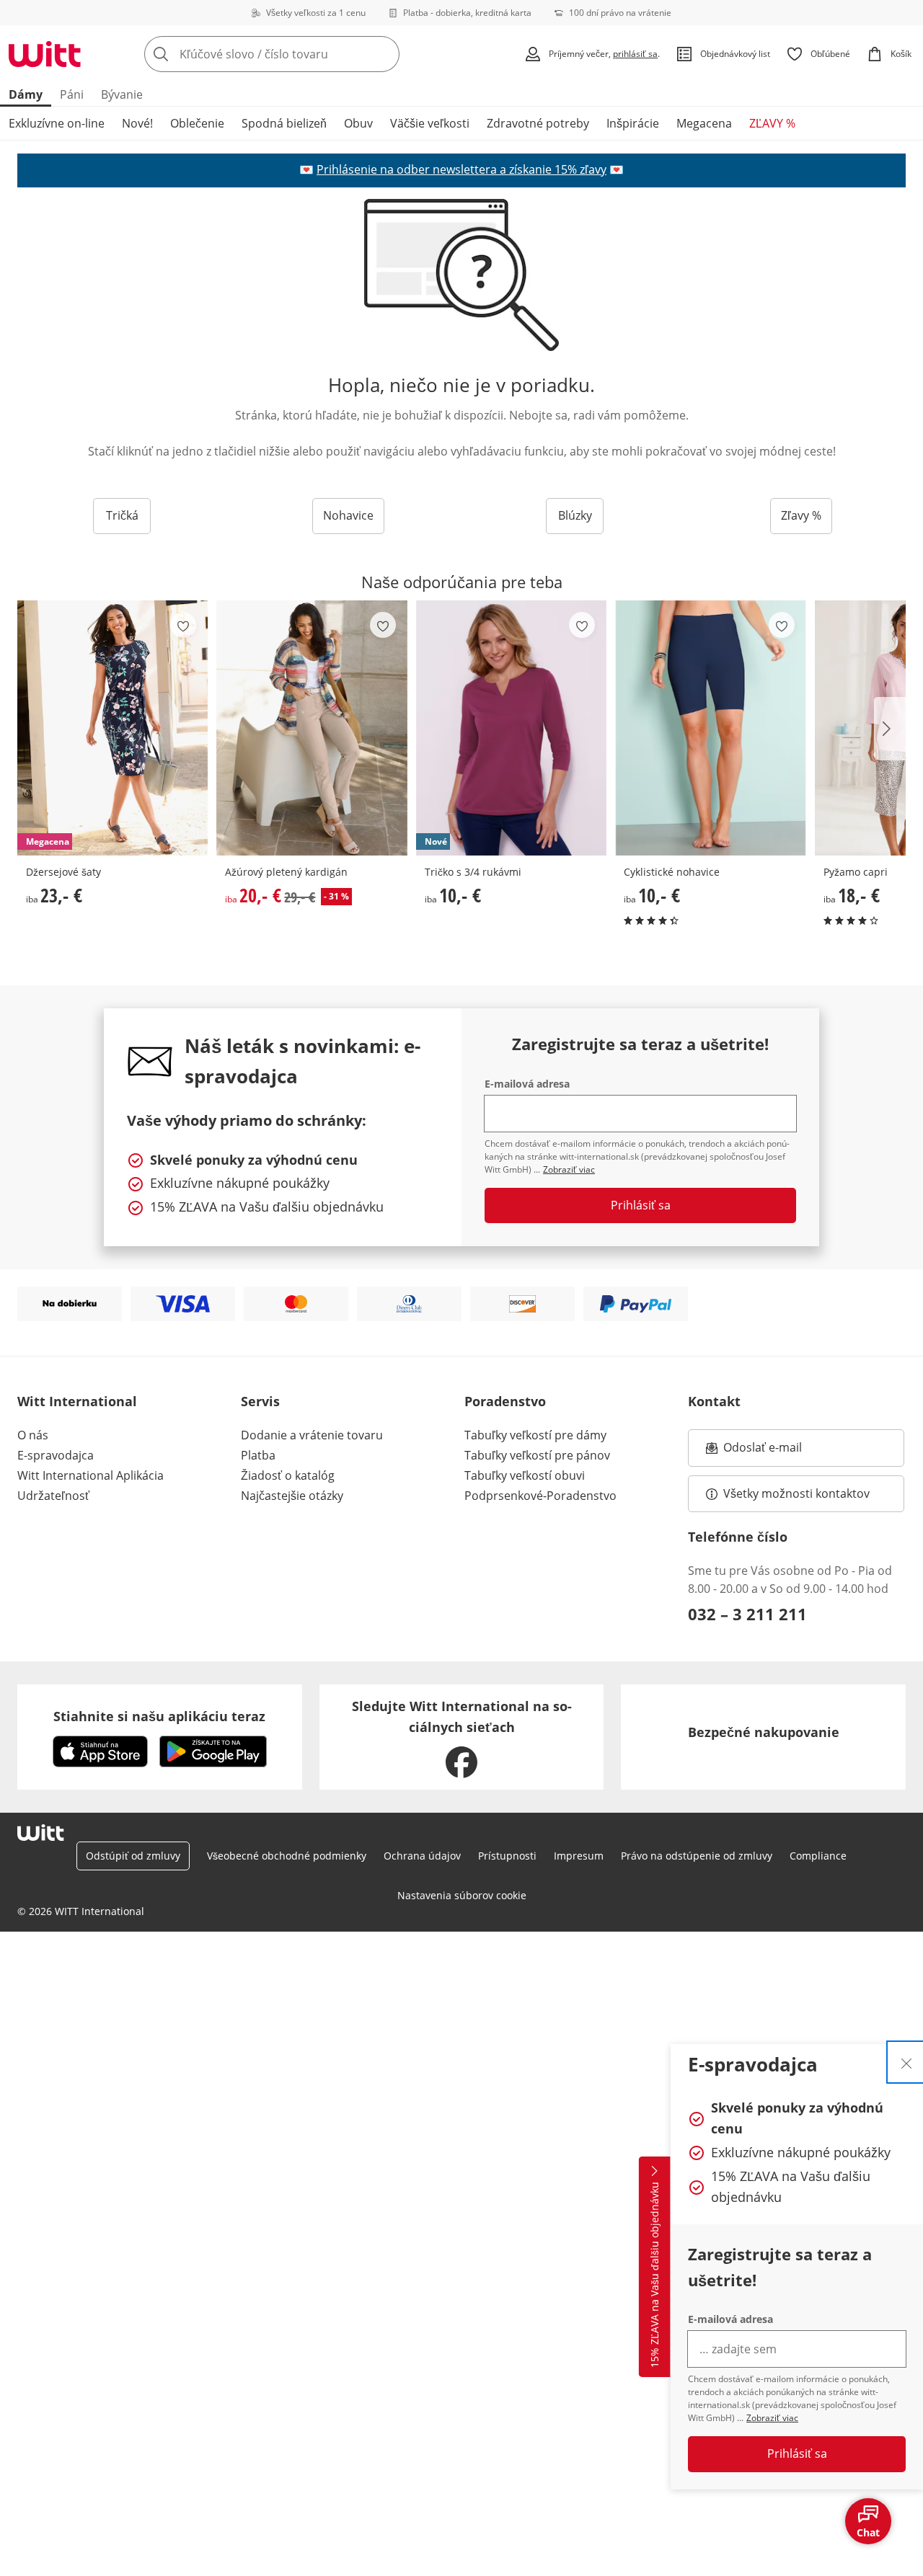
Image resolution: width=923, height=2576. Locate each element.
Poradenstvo (505, 1401)
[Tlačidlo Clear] (384, 54)
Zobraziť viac (772, 2418)
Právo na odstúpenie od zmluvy (697, 1856)
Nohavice (348, 515)
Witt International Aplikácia (90, 1475)
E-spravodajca (56, 1455)
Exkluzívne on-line (57, 123)
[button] (890, 729)
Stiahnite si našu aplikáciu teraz (159, 1716)
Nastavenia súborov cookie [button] (462, 1895)
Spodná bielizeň (284, 123)
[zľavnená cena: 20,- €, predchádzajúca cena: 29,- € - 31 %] (312, 728)
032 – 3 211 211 (747, 1614)
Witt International (77, 1401)
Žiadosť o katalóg (288, 1475)
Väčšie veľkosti (430, 123)
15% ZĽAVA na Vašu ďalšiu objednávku (654, 2275)
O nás (33, 1435)
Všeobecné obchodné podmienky (287, 1856)
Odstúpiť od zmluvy (133, 1856)
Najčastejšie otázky (292, 1496)
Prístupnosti (507, 1856)
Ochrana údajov (422, 1856)
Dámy (26, 94)
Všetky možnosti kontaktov (796, 1493)
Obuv (358, 123)
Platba (258, 1455)
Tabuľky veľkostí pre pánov (537, 1455)
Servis (260, 1401)
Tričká (122, 515)
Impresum (579, 1856)
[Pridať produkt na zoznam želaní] (183, 625)
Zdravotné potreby (538, 123)
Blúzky (575, 515)
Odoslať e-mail (777, 1452)
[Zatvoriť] (906, 2062)
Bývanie (122, 94)
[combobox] (304, 54)
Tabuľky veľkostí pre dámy (535, 1435)
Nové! (137, 123)
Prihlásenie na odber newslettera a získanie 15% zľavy (461, 169)
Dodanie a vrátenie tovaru (312, 1435)
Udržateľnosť (53, 1496)
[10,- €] (710, 728)
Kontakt (714, 1401)
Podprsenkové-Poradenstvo (540, 1496)
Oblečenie (197, 123)
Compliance (818, 1856)
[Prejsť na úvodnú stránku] (45, 54)
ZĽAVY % (772, 123)
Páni (72, 94)
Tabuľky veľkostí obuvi (525, 1475)
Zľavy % (801, 515)
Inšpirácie (633, 123)
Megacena (704, 123)
